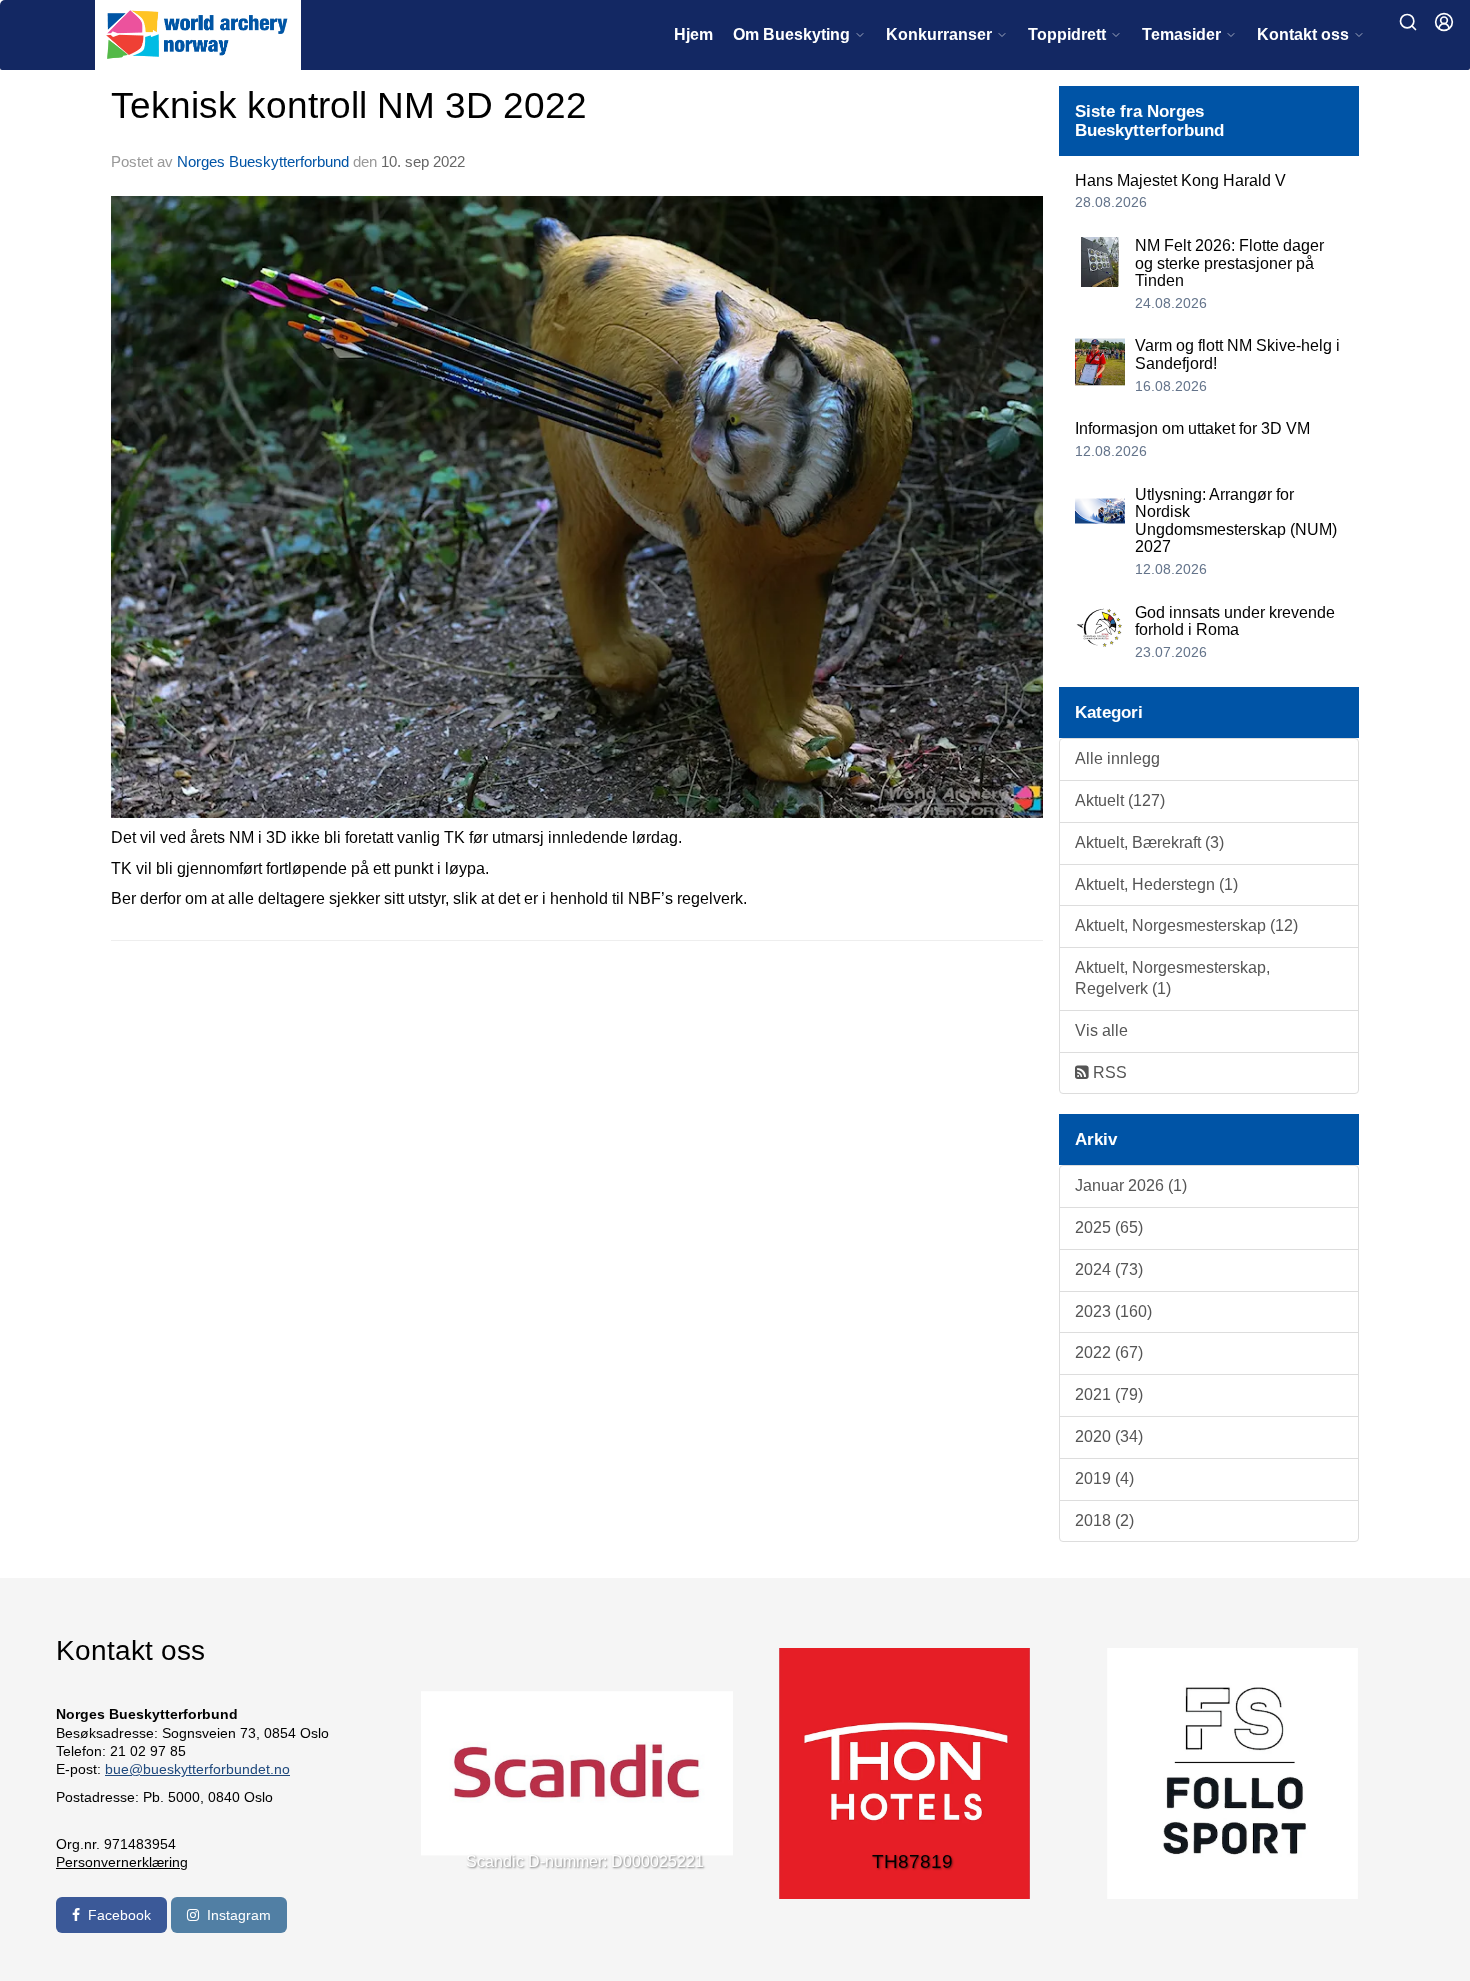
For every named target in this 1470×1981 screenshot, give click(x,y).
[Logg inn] (1444, 22)
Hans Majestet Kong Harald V (1180, 180)
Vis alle (1101, 1030)
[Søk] (1408, 22)
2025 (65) (1109, 1227)
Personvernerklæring (122, 1862)
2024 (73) (1109, 1269)
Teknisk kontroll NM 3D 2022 (349, 105)
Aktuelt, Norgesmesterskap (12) (1186, 925)
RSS (1108, 1072)
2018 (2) (1104, 1520)
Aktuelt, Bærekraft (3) (1149, 842)
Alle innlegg (1117, 758)
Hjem (693, 34)
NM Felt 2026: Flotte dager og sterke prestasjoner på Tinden (1229, 263)
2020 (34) (1109, 1436)
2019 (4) (1104, 1478)
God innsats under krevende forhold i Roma (1235, 621)
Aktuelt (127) (1120, 800)
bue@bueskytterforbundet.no (197, 1769)
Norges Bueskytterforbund (263, 161)
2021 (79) (1109, 1394)
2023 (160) (1113, 1311)
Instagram (239, 1915)
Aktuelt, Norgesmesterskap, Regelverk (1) (1172, 978)
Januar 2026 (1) (1131, 1185)
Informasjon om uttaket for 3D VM (1192, 428)
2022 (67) (1109, 1352)
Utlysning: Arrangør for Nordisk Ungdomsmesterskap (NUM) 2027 (1236, 521)
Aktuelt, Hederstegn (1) (1156, 884)
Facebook (119, 1915)
